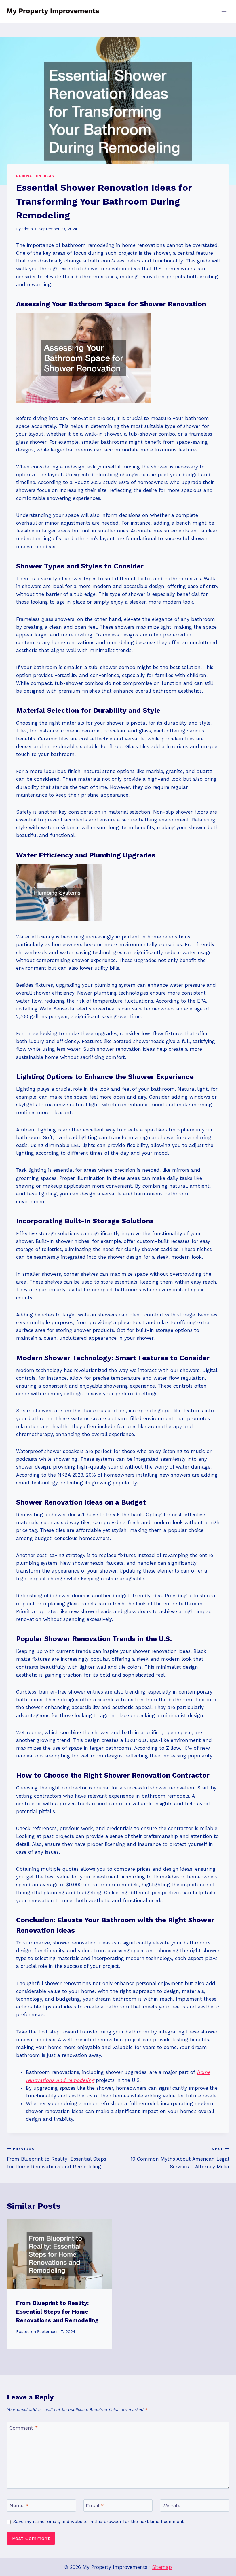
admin (27, 229)
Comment (24, 2428)
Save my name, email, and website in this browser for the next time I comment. (99, 2522)
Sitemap (162, 2567)
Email (95, 2506)
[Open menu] (224, 11)
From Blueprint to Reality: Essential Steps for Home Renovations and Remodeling (57, 2158)
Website (171, 2506)
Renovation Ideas (35, 176)
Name (19, 2506)
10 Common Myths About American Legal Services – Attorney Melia (180, 2158)
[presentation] (60, 2254)
